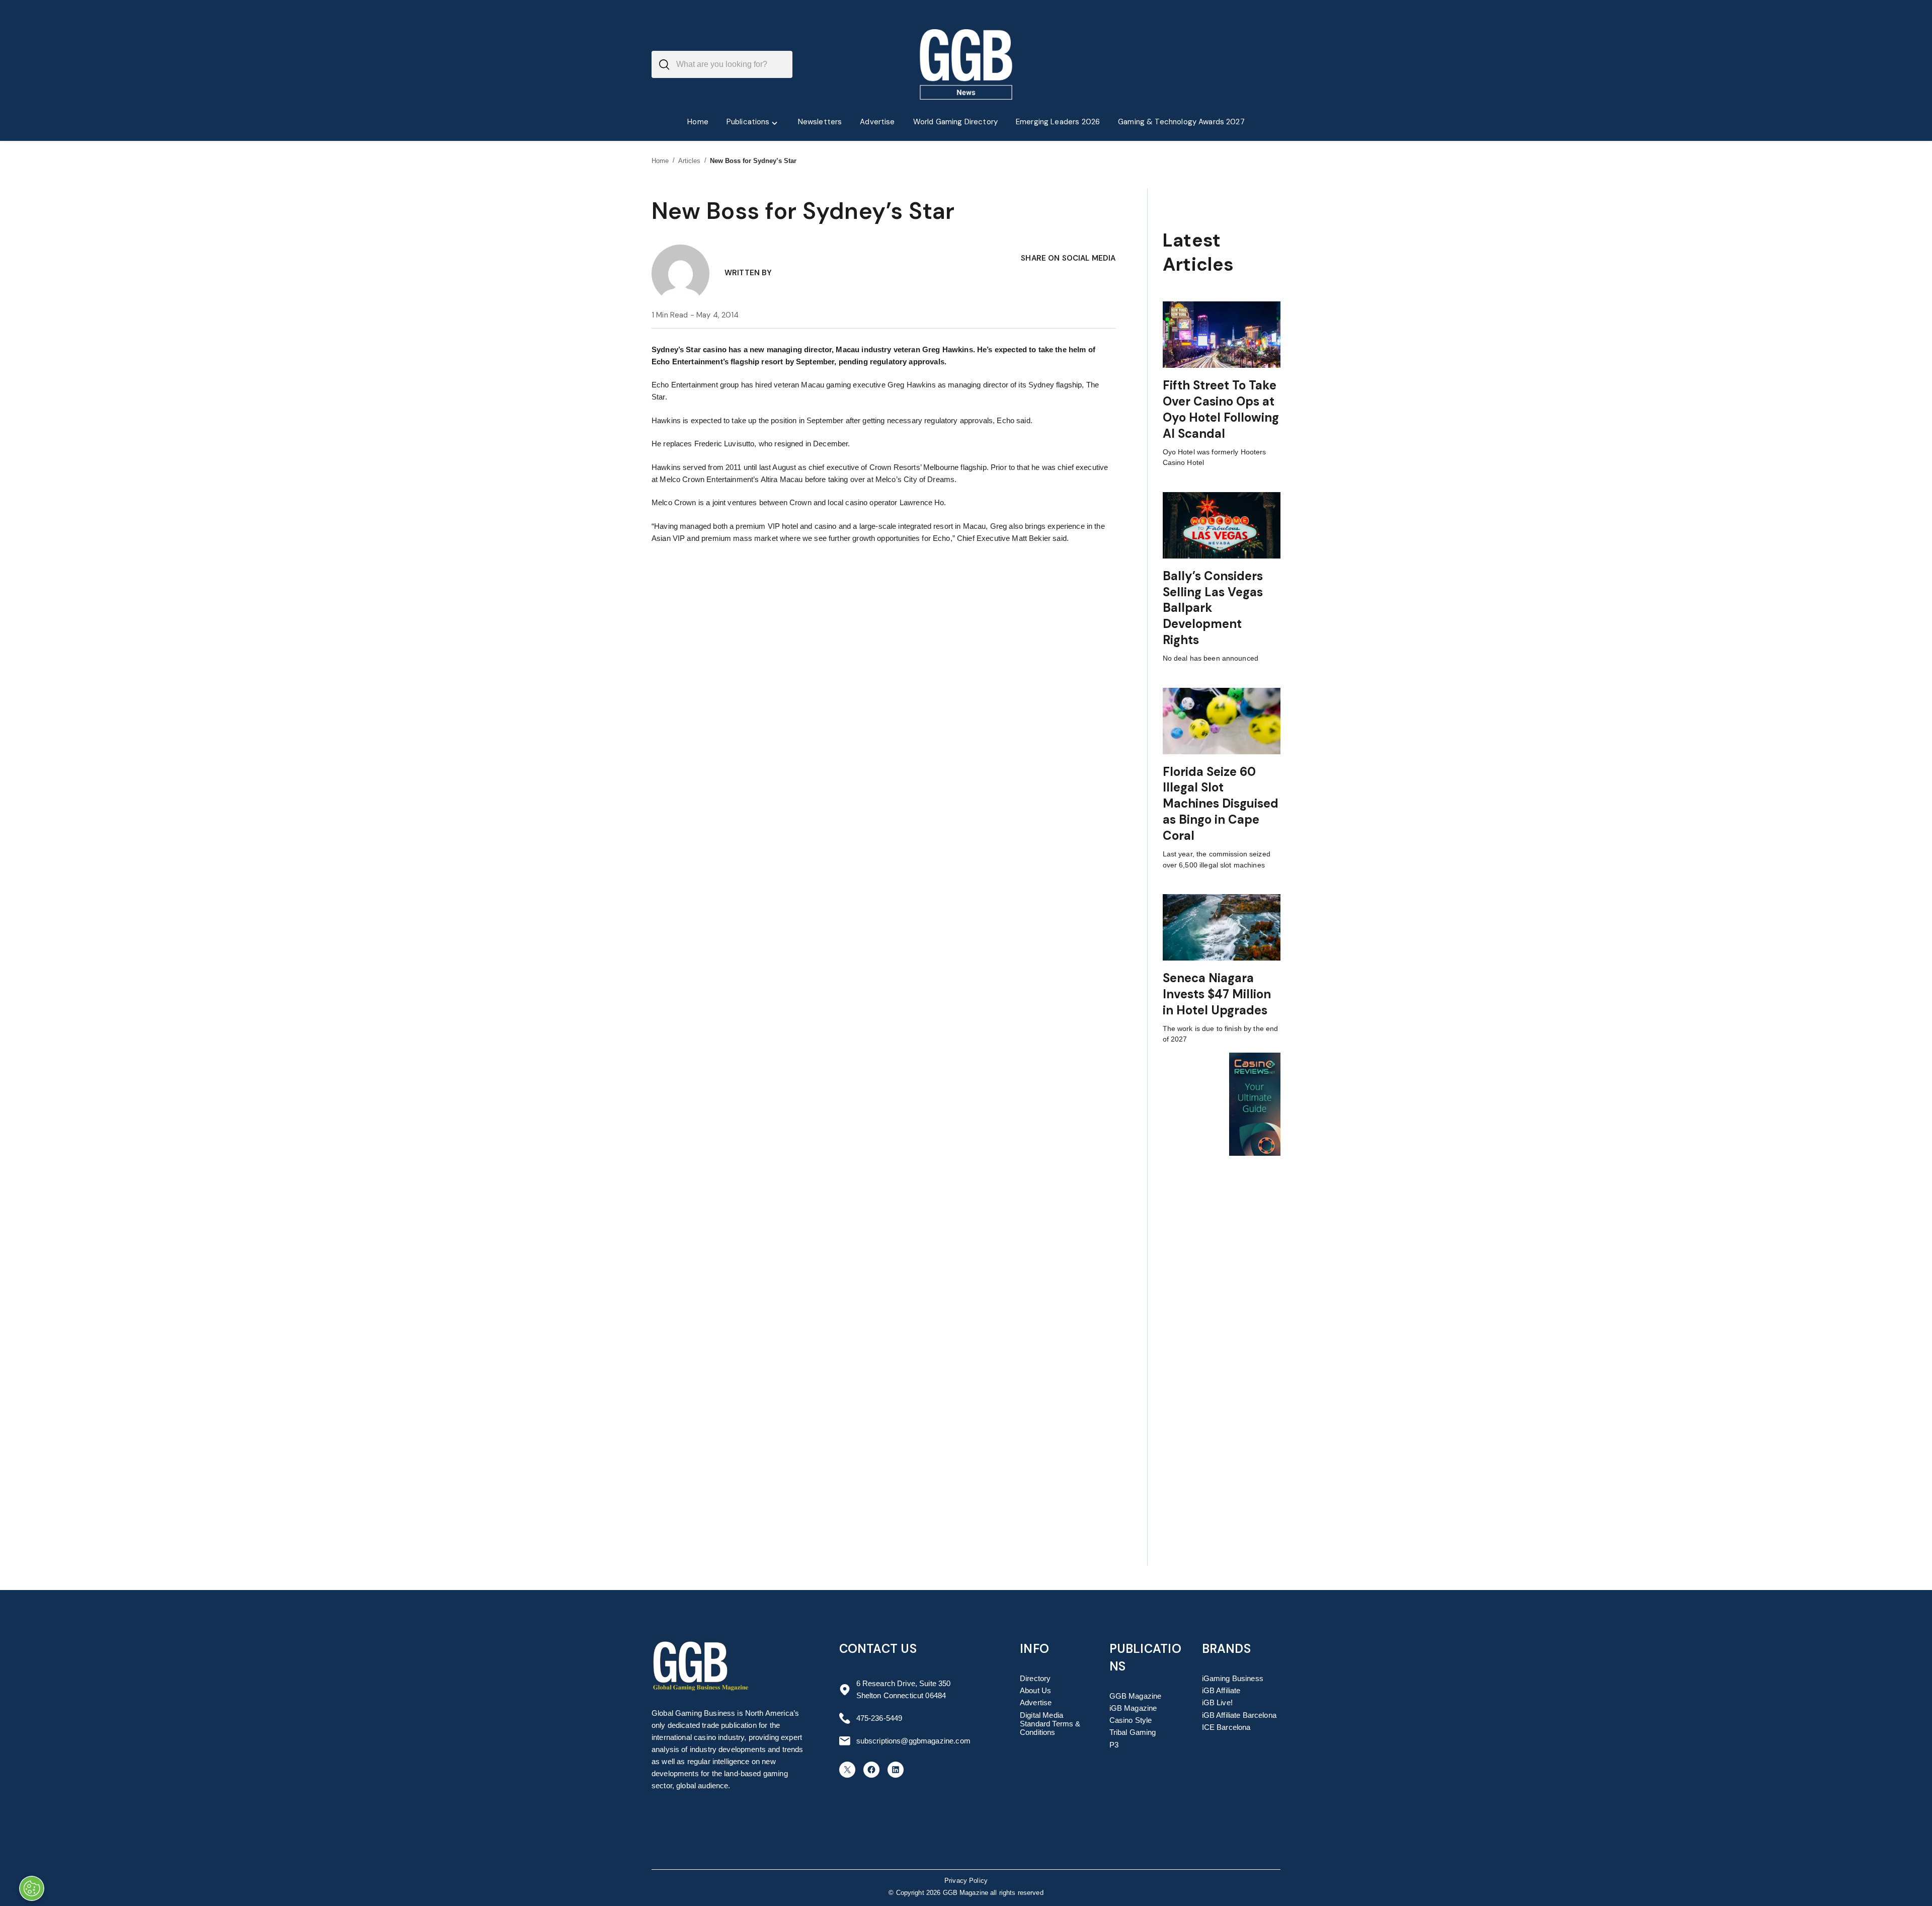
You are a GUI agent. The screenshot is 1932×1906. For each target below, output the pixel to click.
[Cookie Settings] (32, 1888)
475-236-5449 (879, 1718)
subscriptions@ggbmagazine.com (913, 1741)
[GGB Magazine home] (966, 64)
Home (660, 161)
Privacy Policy (966, 1881)
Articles (690, 161)
